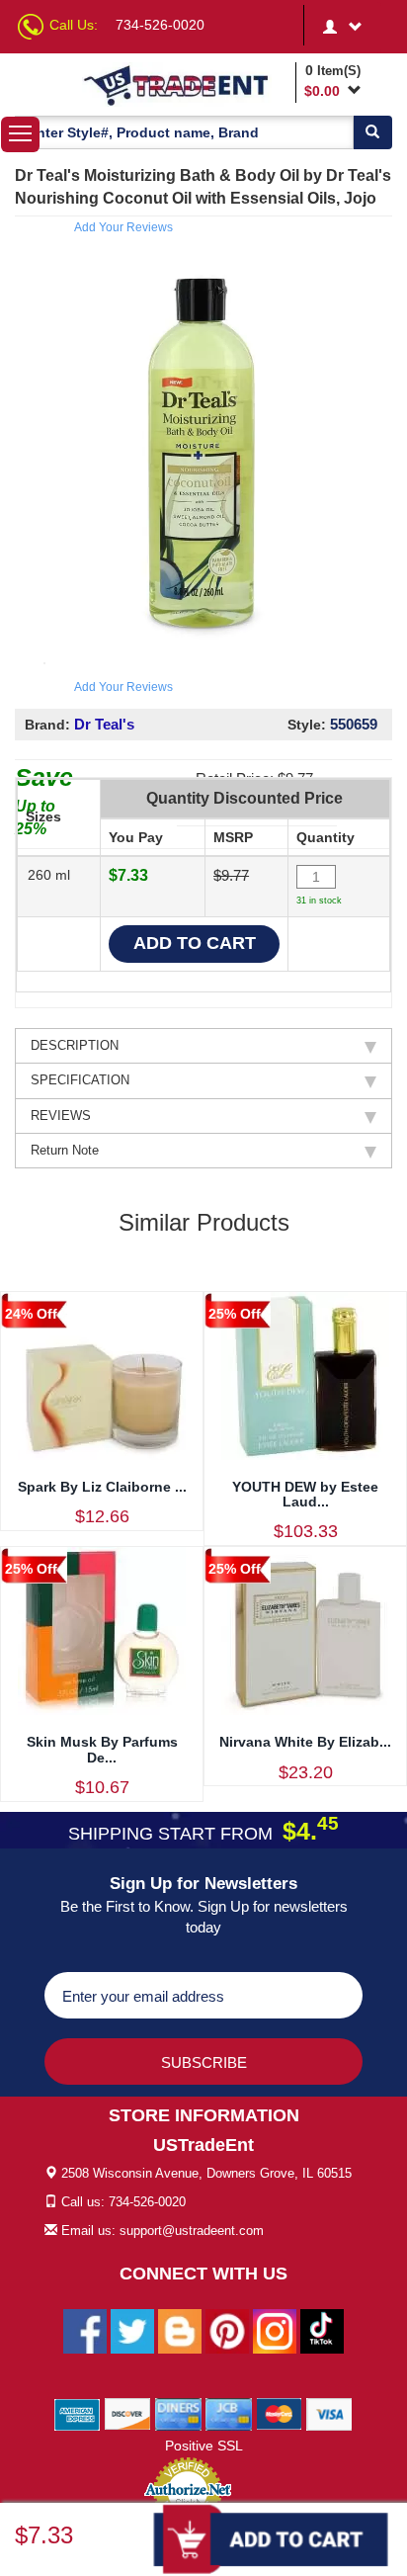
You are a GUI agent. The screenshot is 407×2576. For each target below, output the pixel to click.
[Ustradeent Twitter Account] (132, 2330)
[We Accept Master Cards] (279, 2413)
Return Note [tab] (65, 1150)
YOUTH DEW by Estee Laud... (305, 1494)
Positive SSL (204, 2446)
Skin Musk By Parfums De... (102, 1749)
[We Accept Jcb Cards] (229, 2413)
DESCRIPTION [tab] (75, 1045)
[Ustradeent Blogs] (180, 2330)
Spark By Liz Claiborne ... (102, 1487)
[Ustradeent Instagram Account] (275, 2330)
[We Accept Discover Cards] (128, 2413)
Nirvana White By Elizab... (305, 1742)
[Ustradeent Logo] (186, 85)
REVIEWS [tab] (61, 1116)
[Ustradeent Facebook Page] (85, 2330)
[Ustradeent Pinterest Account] (227, 2330)
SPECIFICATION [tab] (80, 1080)
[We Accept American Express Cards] (78, 2413)
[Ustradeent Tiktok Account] (322, 2330)
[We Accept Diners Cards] (178, 2413)
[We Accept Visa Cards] (329, 2413)
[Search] (372, 132)
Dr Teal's (104, 724)
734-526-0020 (160, 25)
